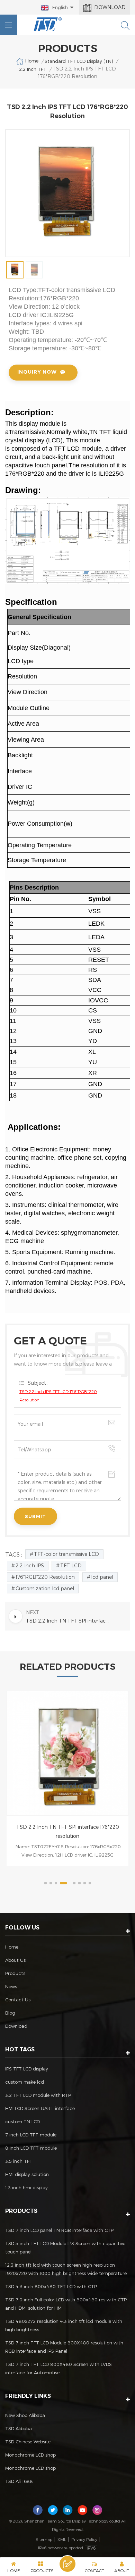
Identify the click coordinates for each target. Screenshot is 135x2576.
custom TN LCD (22, 2121)
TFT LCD (71, 1565)
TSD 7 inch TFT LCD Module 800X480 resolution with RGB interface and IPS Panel (64, 2347)
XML (62, 2539)
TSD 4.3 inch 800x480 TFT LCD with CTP (51, 2286)
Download (110, 7)
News (11, 1986)
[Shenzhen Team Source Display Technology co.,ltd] (48, 24)
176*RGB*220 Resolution (45, 1577)
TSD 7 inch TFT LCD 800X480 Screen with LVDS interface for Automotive (58, 2368)
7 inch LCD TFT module (31, 2135)
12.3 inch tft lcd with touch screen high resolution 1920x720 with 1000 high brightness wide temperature (66, 2269)
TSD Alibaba (19, 2428)
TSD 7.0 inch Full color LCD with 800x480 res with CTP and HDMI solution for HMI (66, 2304)
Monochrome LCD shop (30, 2455)
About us (15, 1960)
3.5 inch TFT (19, 2161)
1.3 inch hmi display (26, 2187)
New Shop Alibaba (25, 2415)
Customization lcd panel (45, 1588)
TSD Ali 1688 (19, 2481)
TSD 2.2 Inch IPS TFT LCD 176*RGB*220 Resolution (58, 1395)
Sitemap (44, 2539)
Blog (10, 2013)
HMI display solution (27, 2174)
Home (32, 61)
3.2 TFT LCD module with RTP (38, 2095)
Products (15, 1973)
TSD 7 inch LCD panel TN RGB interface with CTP (59, 2230)
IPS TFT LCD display (27, 2069)
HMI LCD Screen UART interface (40, 2108)
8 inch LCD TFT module (31, 2148)
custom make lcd (25, 2082)
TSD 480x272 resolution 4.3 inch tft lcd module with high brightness (64, 2325)
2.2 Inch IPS (30, 1565)
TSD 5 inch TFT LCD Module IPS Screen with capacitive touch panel (65, 2248)
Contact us (18, 2000)
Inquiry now (37, 372)
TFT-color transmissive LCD (66, 1554)
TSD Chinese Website (28, 2442)
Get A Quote (67, 2564)
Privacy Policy (84, 2539)
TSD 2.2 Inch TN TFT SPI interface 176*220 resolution (68, 1831)
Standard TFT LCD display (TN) (79, 61)
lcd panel (102, 1577)
